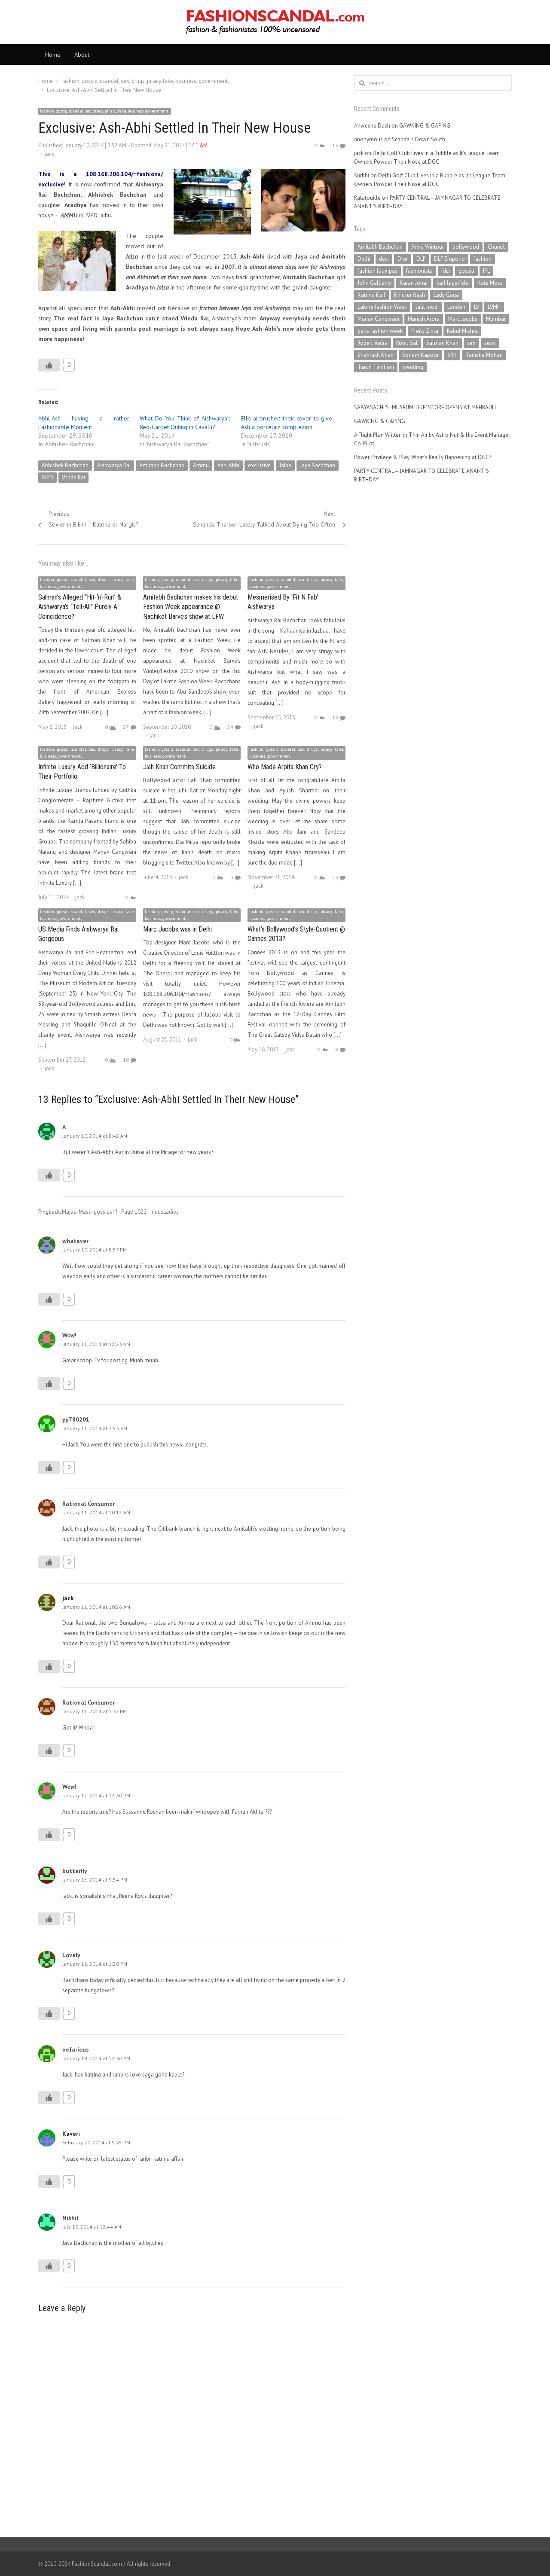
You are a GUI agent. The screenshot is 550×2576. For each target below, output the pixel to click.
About (82, 55)
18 (335, 717)
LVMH (494, 307)
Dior (403, 259)
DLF (421, 259)
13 (335, 145)
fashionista (419, 271)
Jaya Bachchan (318, 465)
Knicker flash (409, 295)
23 (335, 877)
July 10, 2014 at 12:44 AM (92, 2227)
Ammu (201, 465)
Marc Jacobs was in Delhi (177, 929)
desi (384, 259)
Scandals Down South (419, 139)
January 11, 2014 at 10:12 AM (96, 1512)
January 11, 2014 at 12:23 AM (96, 1344)
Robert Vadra (373, 343)
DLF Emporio (449, 259)
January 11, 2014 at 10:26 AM (96, 1607)
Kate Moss (490, 283)
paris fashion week (380, 331)
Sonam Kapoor (420, 355)
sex (471, 343)
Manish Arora (424, 319)
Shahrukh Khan (376, 355)
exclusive (259, 465)
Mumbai (496, 319)
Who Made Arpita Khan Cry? (285, 767)
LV (477, 307)
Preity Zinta (425, 331)
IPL (486, 271)
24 (230, 727)
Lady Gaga (446, 295)
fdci (446, 271)
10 (126, 1060)
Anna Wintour (428, 247)
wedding (413, 367)
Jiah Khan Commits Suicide (179, 767)
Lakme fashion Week (382, 307)
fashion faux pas (377, 271)
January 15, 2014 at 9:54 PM (95, 1880)
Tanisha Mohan (484, 355)
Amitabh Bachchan (162, 465)
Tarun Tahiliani (376, 367)
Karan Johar (414, 283)
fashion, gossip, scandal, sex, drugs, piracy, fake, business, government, (105, 111)
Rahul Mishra (462, 331)
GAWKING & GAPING (425, 126)
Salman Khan (442, 343)
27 (126, 727)
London (456, 307)
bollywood (466, 247)
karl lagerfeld (453, 283)
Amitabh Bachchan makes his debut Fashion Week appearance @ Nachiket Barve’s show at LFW (191, 607)
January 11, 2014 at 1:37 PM (95, 1711)
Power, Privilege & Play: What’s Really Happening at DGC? (423, 457)
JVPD (47, 477)
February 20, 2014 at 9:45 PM (96, 2142)
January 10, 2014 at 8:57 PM (95, 1250)
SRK (452, 355)
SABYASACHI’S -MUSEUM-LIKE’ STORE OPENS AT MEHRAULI (425, 407)
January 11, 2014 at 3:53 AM (95, 1428)
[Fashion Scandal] (275, 22)
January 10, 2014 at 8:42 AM (95, 1136)
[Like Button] (49, 365)
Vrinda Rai (73, 477)
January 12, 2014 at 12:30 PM (96, 1795)
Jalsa (285, 465)
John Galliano (374, 283)
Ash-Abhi (228, 465)
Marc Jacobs (463, 319)
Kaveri (71, 2134)
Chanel (496, 247)
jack (49, 154)
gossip (466, 271)
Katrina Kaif (371, 295)
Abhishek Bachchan (65, 465)
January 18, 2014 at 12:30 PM (96, 2058)
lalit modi (427, 307)
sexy (490, 343)
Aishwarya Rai (114, 465)
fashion (483, 259)
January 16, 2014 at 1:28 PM (95, 1964)
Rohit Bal (407, 343)
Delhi (364, 259)
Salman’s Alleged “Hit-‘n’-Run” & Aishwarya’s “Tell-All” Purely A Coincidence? (80, 607)
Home (53, 55)
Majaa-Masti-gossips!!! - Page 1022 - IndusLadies (120, 1212)
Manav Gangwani (378, 319)
